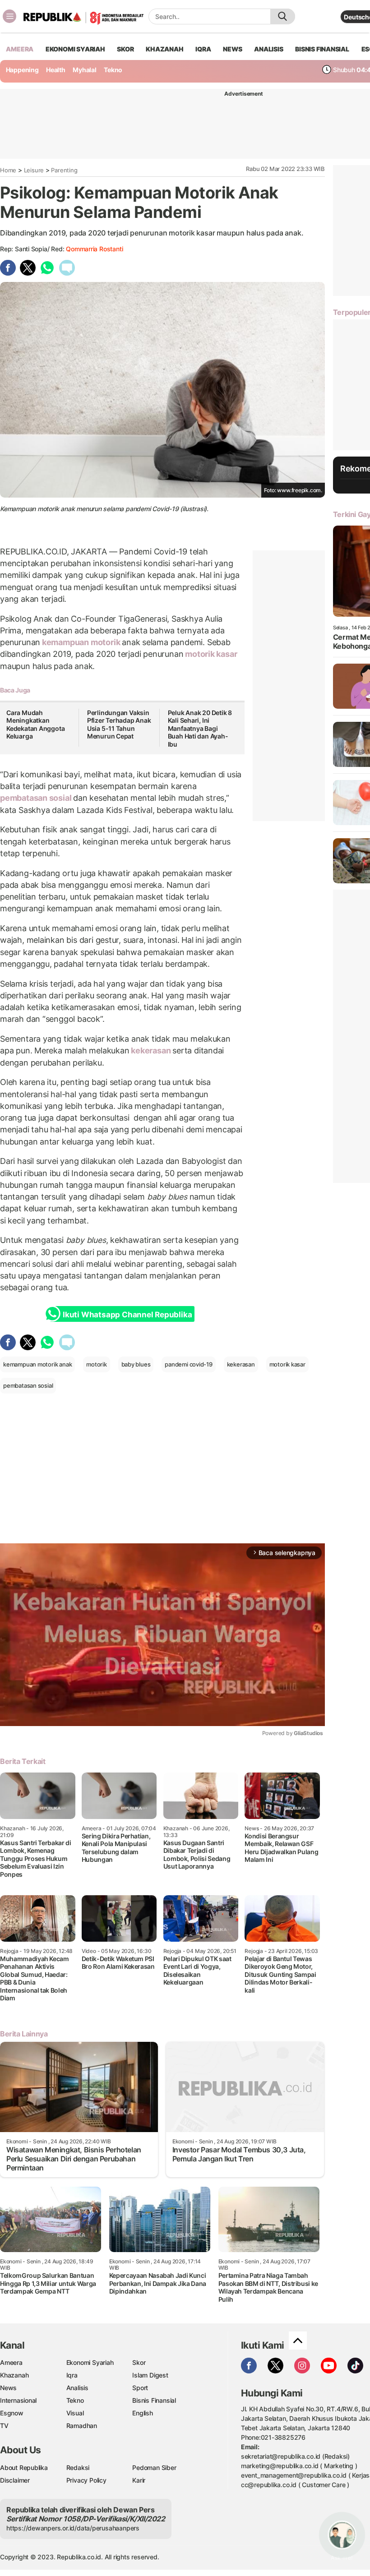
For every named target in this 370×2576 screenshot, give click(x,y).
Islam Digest (150, 2375)
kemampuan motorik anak (37, 1364)
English (143, 2413)
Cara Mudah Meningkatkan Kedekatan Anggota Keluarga (35, 725)
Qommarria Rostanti (94, 249)
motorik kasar (210, 654)
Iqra (72, 2375)
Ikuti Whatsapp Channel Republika (127, 1315)
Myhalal (85, 70)
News (8, 2388)
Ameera (11, 2362)
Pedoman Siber (154, 2468)
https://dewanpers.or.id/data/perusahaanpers (73, 2528)
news (232, 49)
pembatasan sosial (37, 798)
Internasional (18, 2400)
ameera (20, 49)
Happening (22, 70)
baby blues (136, 1364)
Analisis (77, 2388)
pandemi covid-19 (189, 1364)
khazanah (164, 49)
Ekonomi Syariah (75, 49)
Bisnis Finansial (322, 49)
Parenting (64, 170)
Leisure (34, 170)
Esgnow (12, 2413)
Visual (75, 2413)
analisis (268, 49)
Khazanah (14, 2375)
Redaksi (78, 2468)
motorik (105, 642)
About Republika (24, 2468)
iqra (203, 49)
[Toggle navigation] (9, 16)
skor (125, 49)
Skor (139, 2362)
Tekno (113, 70)
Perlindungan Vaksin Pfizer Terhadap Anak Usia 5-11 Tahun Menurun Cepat (119, 725)
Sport (140, 2388)
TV (4, 2426)
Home (8, 170)
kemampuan (65, 642)
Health (56, 70)
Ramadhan (82, 2426)
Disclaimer (15, 2480)
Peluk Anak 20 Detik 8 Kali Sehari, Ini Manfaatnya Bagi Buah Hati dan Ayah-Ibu (200, 728)
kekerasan (151, 1050)
